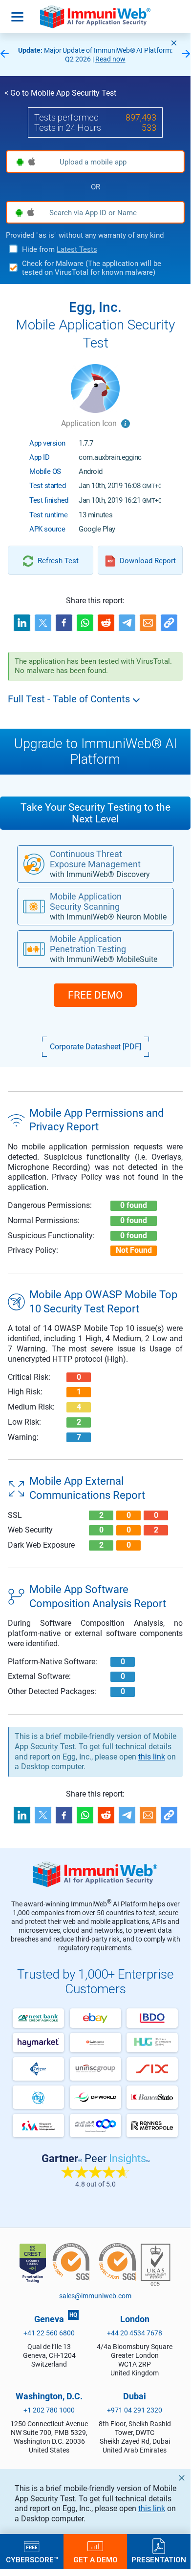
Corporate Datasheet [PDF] (95, 1047)
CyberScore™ (32, 2559)
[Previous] (4, 54)
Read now (110, 59)
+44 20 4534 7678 (135, 2333)
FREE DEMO (95, 995)
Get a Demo (95, 2559)
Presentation (159, 2559)
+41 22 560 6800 (49, 2333)
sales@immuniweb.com (95, 2296)
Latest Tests (77, 249)
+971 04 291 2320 (135, 2410)
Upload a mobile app (93, 162)
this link (152, 2508)
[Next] (186, 54)
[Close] (174, 43)
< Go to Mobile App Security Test (60, 93)
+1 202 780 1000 (49, 2410)
